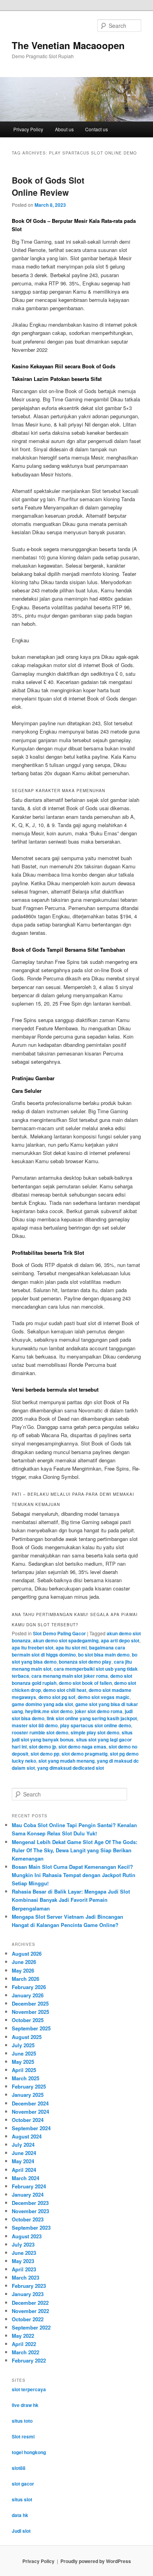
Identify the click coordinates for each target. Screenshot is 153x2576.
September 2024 (31, 2128)
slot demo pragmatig (85, 1754)
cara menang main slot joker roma (70, 1676)
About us (64, 129)
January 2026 (28, 1995)
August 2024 (27, 2136)
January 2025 (28, 2095)
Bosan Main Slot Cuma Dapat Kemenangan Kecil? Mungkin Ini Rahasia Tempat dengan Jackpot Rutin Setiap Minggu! (74, 1875)
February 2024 (29, 2186)
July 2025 (23, 2045)
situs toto (22, 2421)
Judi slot (21, 2531)
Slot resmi (23, 2436)
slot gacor (23, 2484)
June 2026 (24, 1962)
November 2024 (30, 2112)
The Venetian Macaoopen (68, 45)
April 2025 (24, 2070)
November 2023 (30, 2211)
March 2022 (25, 2352)
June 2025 (24, 2053)
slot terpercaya (29, 2389)
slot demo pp (45, 1754)
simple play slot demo (95, 1732)
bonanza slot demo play (85, 1662)
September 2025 (31, 2028)
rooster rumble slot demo (40, 1732)
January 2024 (28, 2194)
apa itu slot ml (71, 1647)
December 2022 (30, 2303)
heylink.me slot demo (49, 1711)
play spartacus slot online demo (96, 1725)
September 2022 (31, 2327)
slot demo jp (43, 1747)
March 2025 (25, 2078)
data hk (20, 2515)
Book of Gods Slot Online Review (48, 186)
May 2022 (23, 2336)
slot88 (19, 2468)
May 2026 (23, 1970)
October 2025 (28, 2020)
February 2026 (29, 1987)
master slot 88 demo (35, 1725)
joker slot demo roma (99, 1711)
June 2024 (24, 2153)
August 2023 (27, 2236)
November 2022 (30, 2311)
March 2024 (25, 2178)
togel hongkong (29, 2452)
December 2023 (30, 2203)
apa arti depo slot (120, 1640)
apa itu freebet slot (33, 1647)
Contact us (97, 129)
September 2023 (31, 2228)
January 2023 (28, 2294)
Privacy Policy (28, 129)
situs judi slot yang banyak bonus (72, 1736)
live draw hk (25, 2405)
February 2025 (29, 2086)
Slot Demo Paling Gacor (59, 1633)
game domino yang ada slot (42, 1704)
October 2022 (28, 2319)
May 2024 (23, 2161)
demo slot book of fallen (85, 1683)
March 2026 (25, 1979)
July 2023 (23, 2244)
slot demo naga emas (82, 1747)
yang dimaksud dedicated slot (71, 1768)
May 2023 (23, 2261)
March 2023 (25, 2277)
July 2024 (23, 2145)
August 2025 (27, 2037)
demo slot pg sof (57, 1697)
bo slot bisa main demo (104, 1655)
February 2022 (29, 2360)
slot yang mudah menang (66, 1761)
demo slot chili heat (65, 1690)
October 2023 (28, 2219)
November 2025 (30, 2012)
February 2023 (29, 2286)
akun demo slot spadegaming (66, 1640)
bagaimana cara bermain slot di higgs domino (68, 1651)
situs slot (22, 2499)
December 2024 (30, 2103)
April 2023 (24, 2269)
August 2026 (27, 1954)
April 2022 (24, 2344)
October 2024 (28, 2120)
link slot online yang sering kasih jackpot (92, 1718)
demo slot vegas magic (104, 1697)
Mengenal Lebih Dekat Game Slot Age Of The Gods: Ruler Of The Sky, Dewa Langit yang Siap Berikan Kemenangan (75, 1850)
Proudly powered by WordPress (96, 2561)
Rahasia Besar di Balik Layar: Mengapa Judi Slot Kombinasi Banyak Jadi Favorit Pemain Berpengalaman (71, 1900)
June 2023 (24, 2253)
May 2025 (23, 2062)
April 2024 (24, 2170)
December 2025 (30, 2003)
